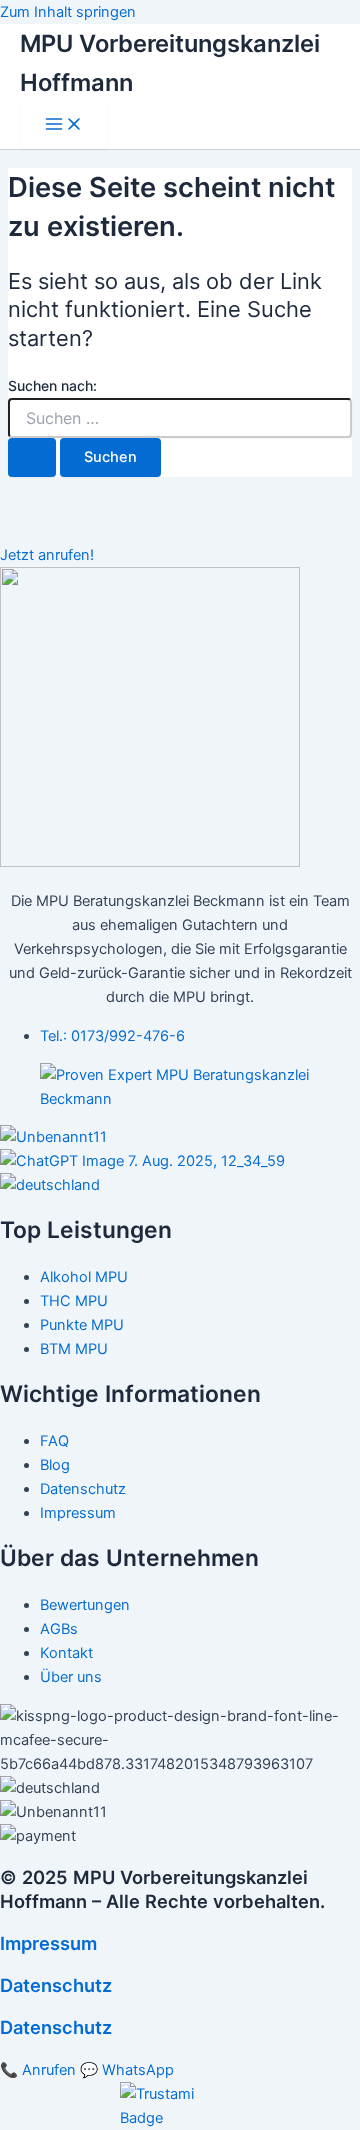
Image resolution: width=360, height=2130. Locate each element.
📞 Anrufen (38, 2070)
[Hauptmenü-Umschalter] (64, 125)
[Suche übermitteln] (32, 457)
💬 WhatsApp (127, 2070)
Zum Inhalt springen (68, 12)
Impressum (48, 1943)
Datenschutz (56, 1985)
